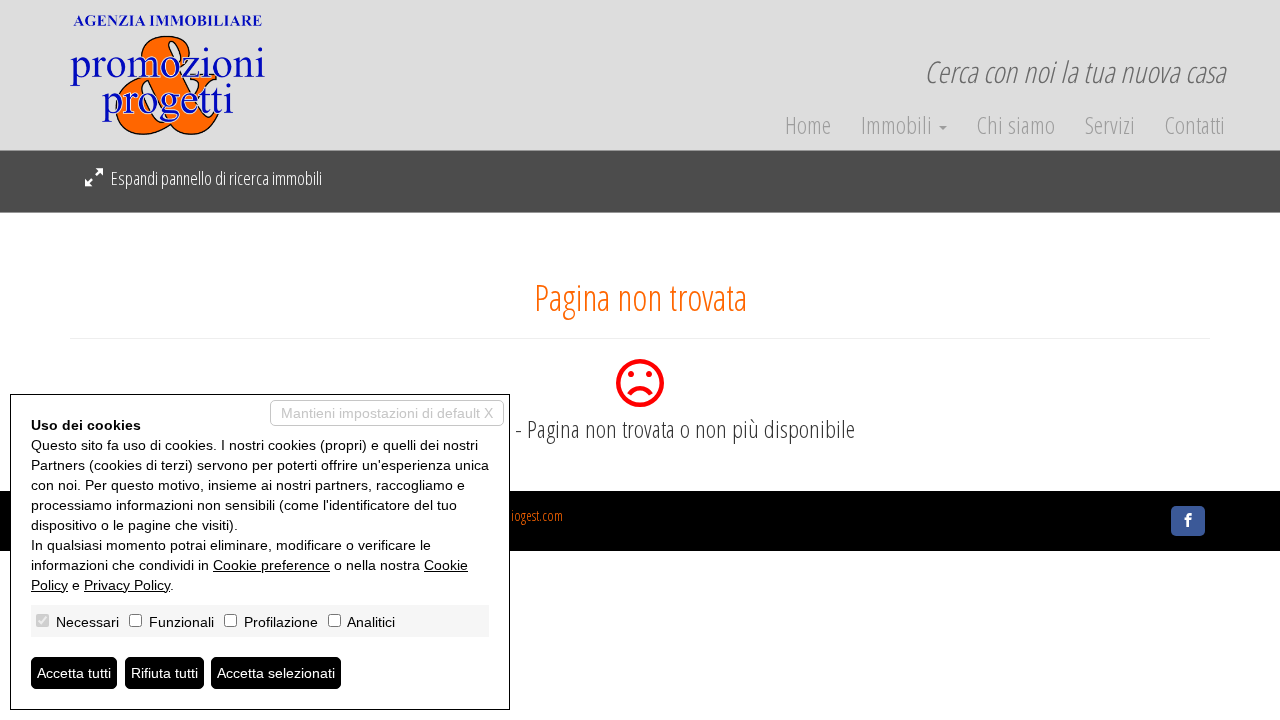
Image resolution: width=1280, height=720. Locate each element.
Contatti (1195, 125)
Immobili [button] (899, 125)
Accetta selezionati (276, 673)
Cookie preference (271, 565)
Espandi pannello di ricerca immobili (215, 178)
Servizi (1110, 125)
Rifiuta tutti (164, 673)
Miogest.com (532, 515)
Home (808, 125)
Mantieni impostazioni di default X (387, 413)
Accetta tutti (74, 673)
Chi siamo (1016, 125)
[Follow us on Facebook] (1188, 521)
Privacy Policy (127, 585)
